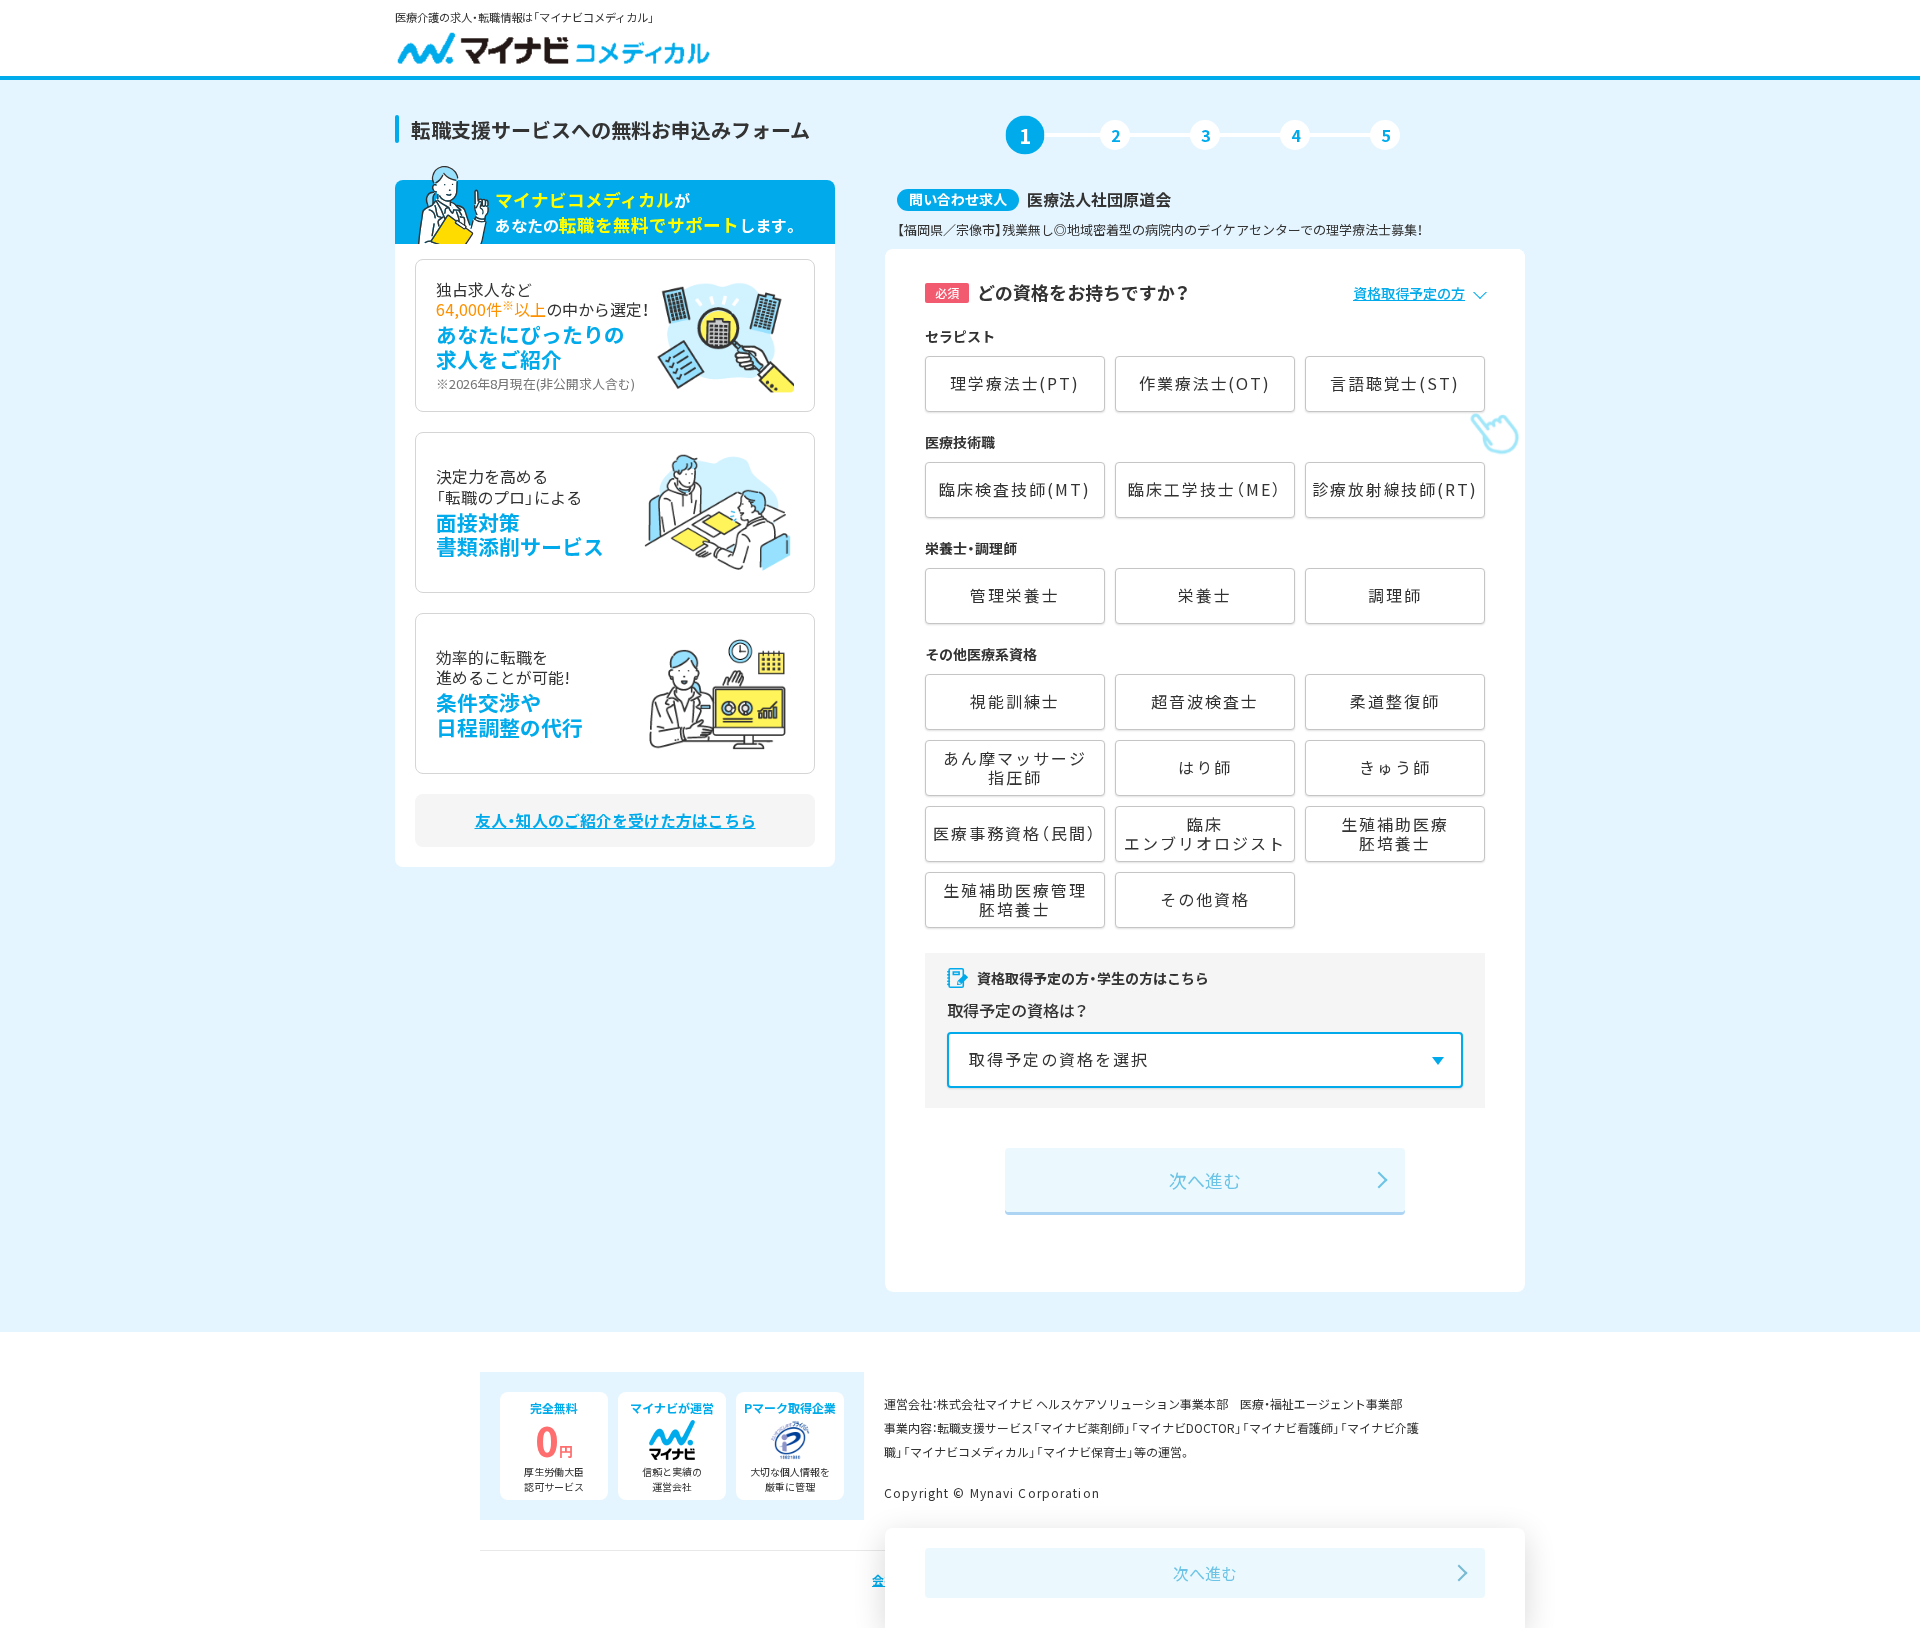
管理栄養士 (1015, 595)
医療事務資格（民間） (1014, 833)
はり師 (1205, 767)
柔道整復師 (1395, 701)
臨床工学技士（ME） (1204, 489)
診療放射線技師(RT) (1395, 489)
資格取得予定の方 (1409, 293)
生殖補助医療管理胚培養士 (1014, 899)
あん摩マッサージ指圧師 (1014, 767)
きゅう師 (1395, 767)
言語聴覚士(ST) (1395, 383)
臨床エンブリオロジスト (1204, 833)
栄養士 (1205, 595)
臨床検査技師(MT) (1014, 489)
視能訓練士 (1015, 701)
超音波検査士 (1205, 701)
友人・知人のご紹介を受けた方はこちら (615, 820)
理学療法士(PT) (1015, 383)
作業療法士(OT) (1205, 383)
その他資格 (1205, 899)
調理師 (1395, 595)
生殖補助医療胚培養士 (1395, 833)
